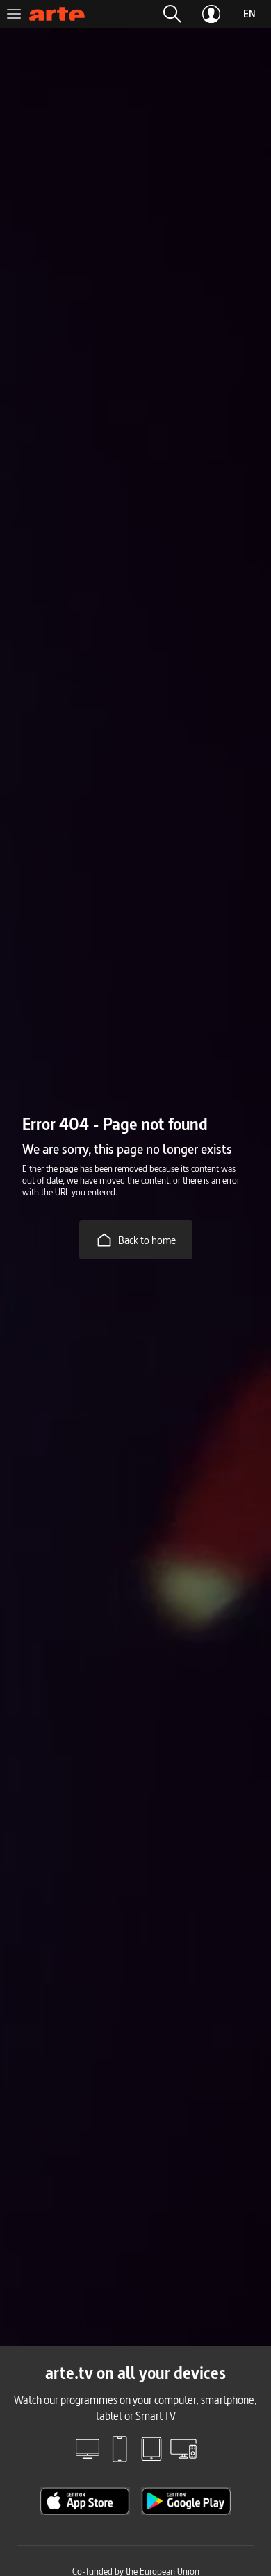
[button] (172, 14)
